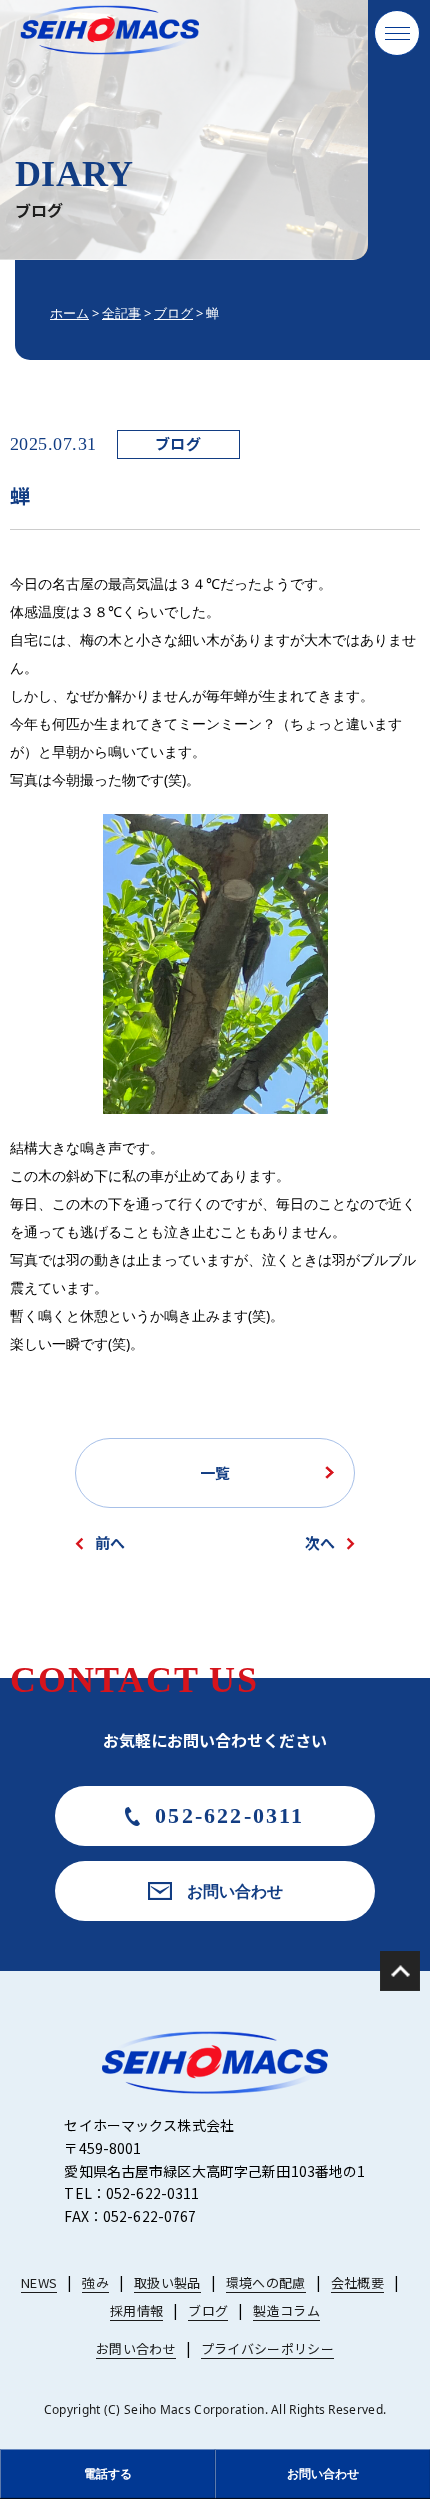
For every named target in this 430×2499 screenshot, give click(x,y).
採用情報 (136, 2310)
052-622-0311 (229, 1815)
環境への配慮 (266, 2282)
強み (95, 2282)
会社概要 (357, 2282)
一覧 (215, 1472)
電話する (108, 2473)
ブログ (178, 443)
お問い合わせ (235, 1891)
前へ (110, 1542)
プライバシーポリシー (267, 2348)
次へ (320, 1542)
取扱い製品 (167, 2282)
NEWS (39, 2282)
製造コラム (286, 2310)
